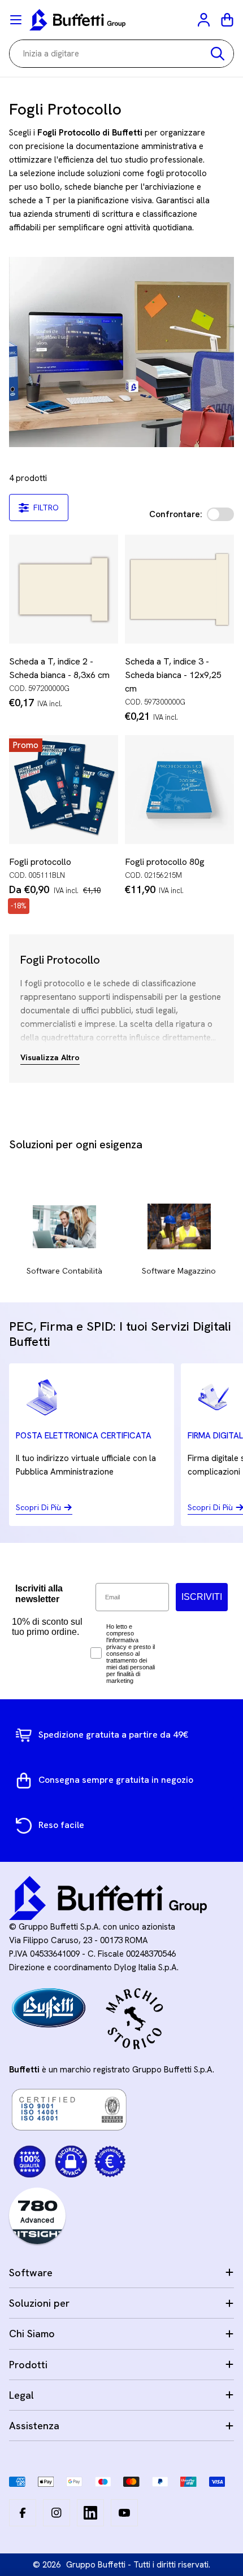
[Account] (205, 20)
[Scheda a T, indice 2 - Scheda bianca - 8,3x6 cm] (64, 589)
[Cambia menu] (16, 20)
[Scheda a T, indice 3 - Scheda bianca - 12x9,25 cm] (179, 589)
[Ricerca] (218, 54)
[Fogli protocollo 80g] (179, 790)
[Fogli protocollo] (64, 790)
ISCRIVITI (202, 1597)
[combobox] (121, 54)
